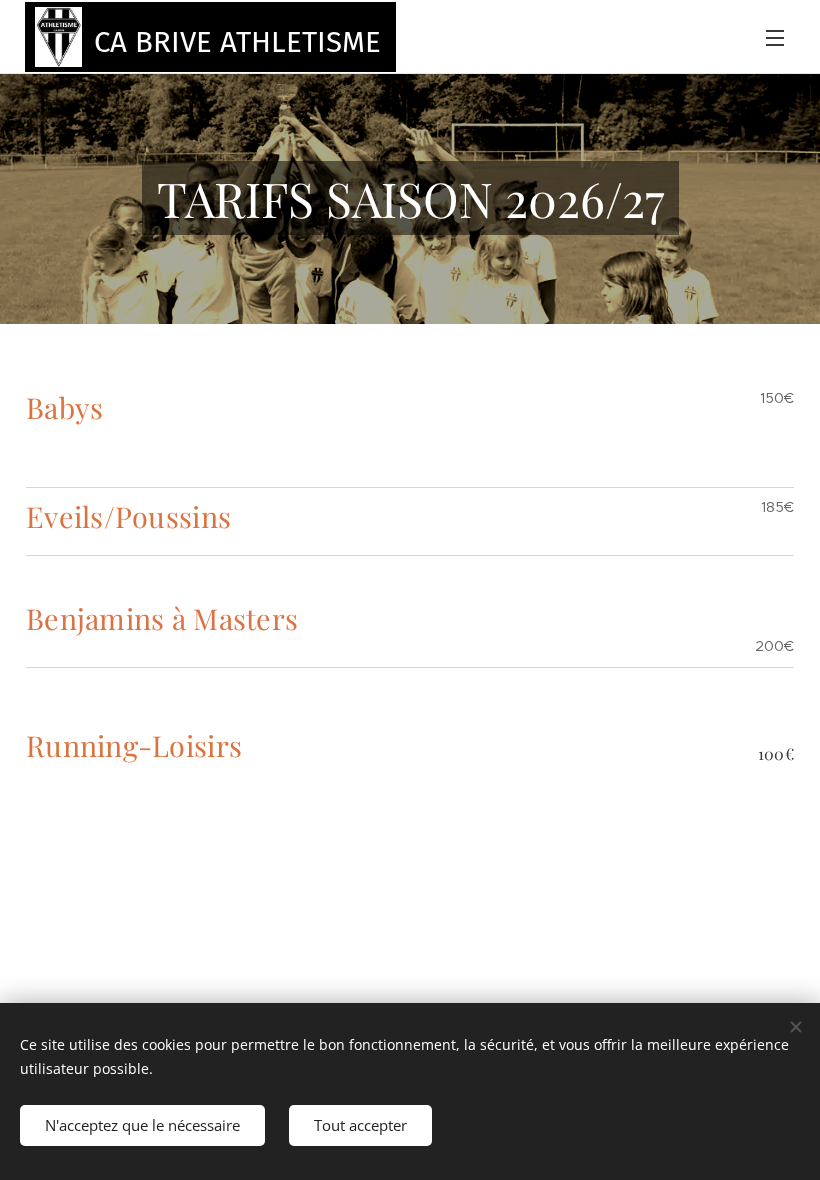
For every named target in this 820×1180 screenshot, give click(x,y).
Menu (775, 37)
